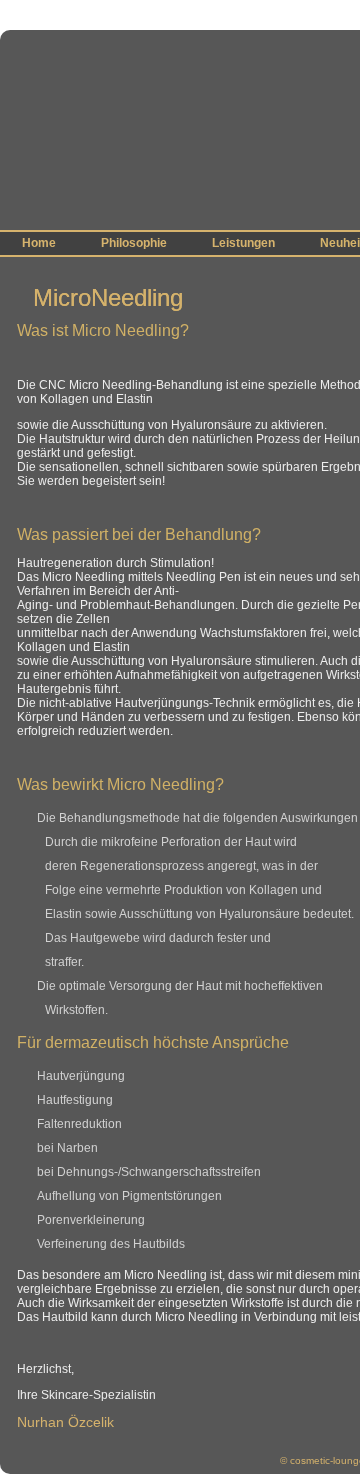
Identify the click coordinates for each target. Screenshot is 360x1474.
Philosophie (134, 243)
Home (39, 243)
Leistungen (243, 243)
